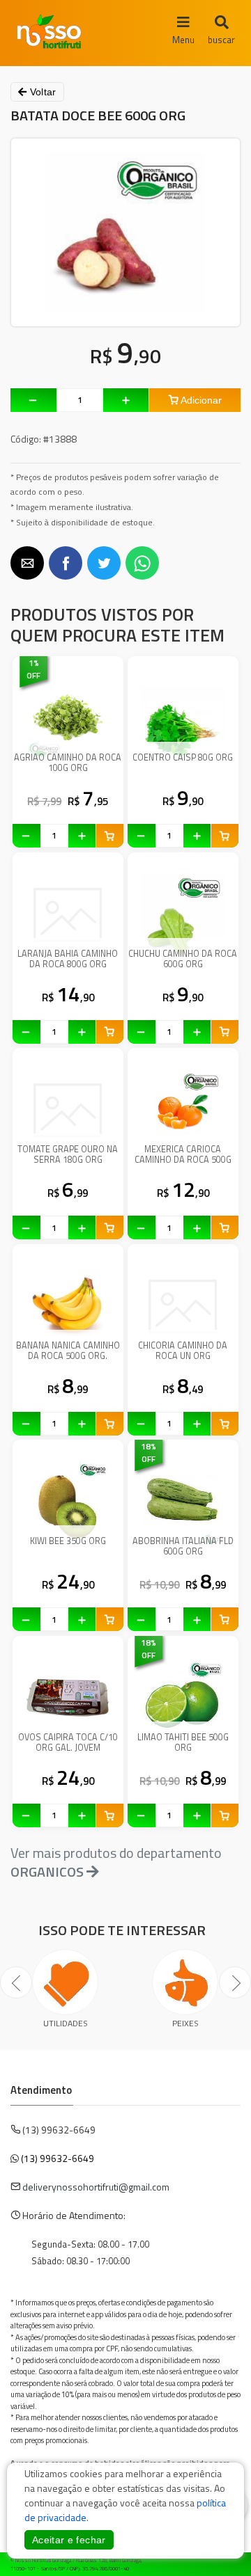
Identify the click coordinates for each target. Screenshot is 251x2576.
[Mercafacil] (220, 2562)
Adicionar (200, 400)
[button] (27, 563)
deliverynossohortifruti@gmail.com (96, 2187)
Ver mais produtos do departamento (116, 1862)
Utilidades (66, 2023)
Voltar (41, 92)
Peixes (185, 2023)
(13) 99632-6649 (58, 2158)
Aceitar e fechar (69, 2540)
